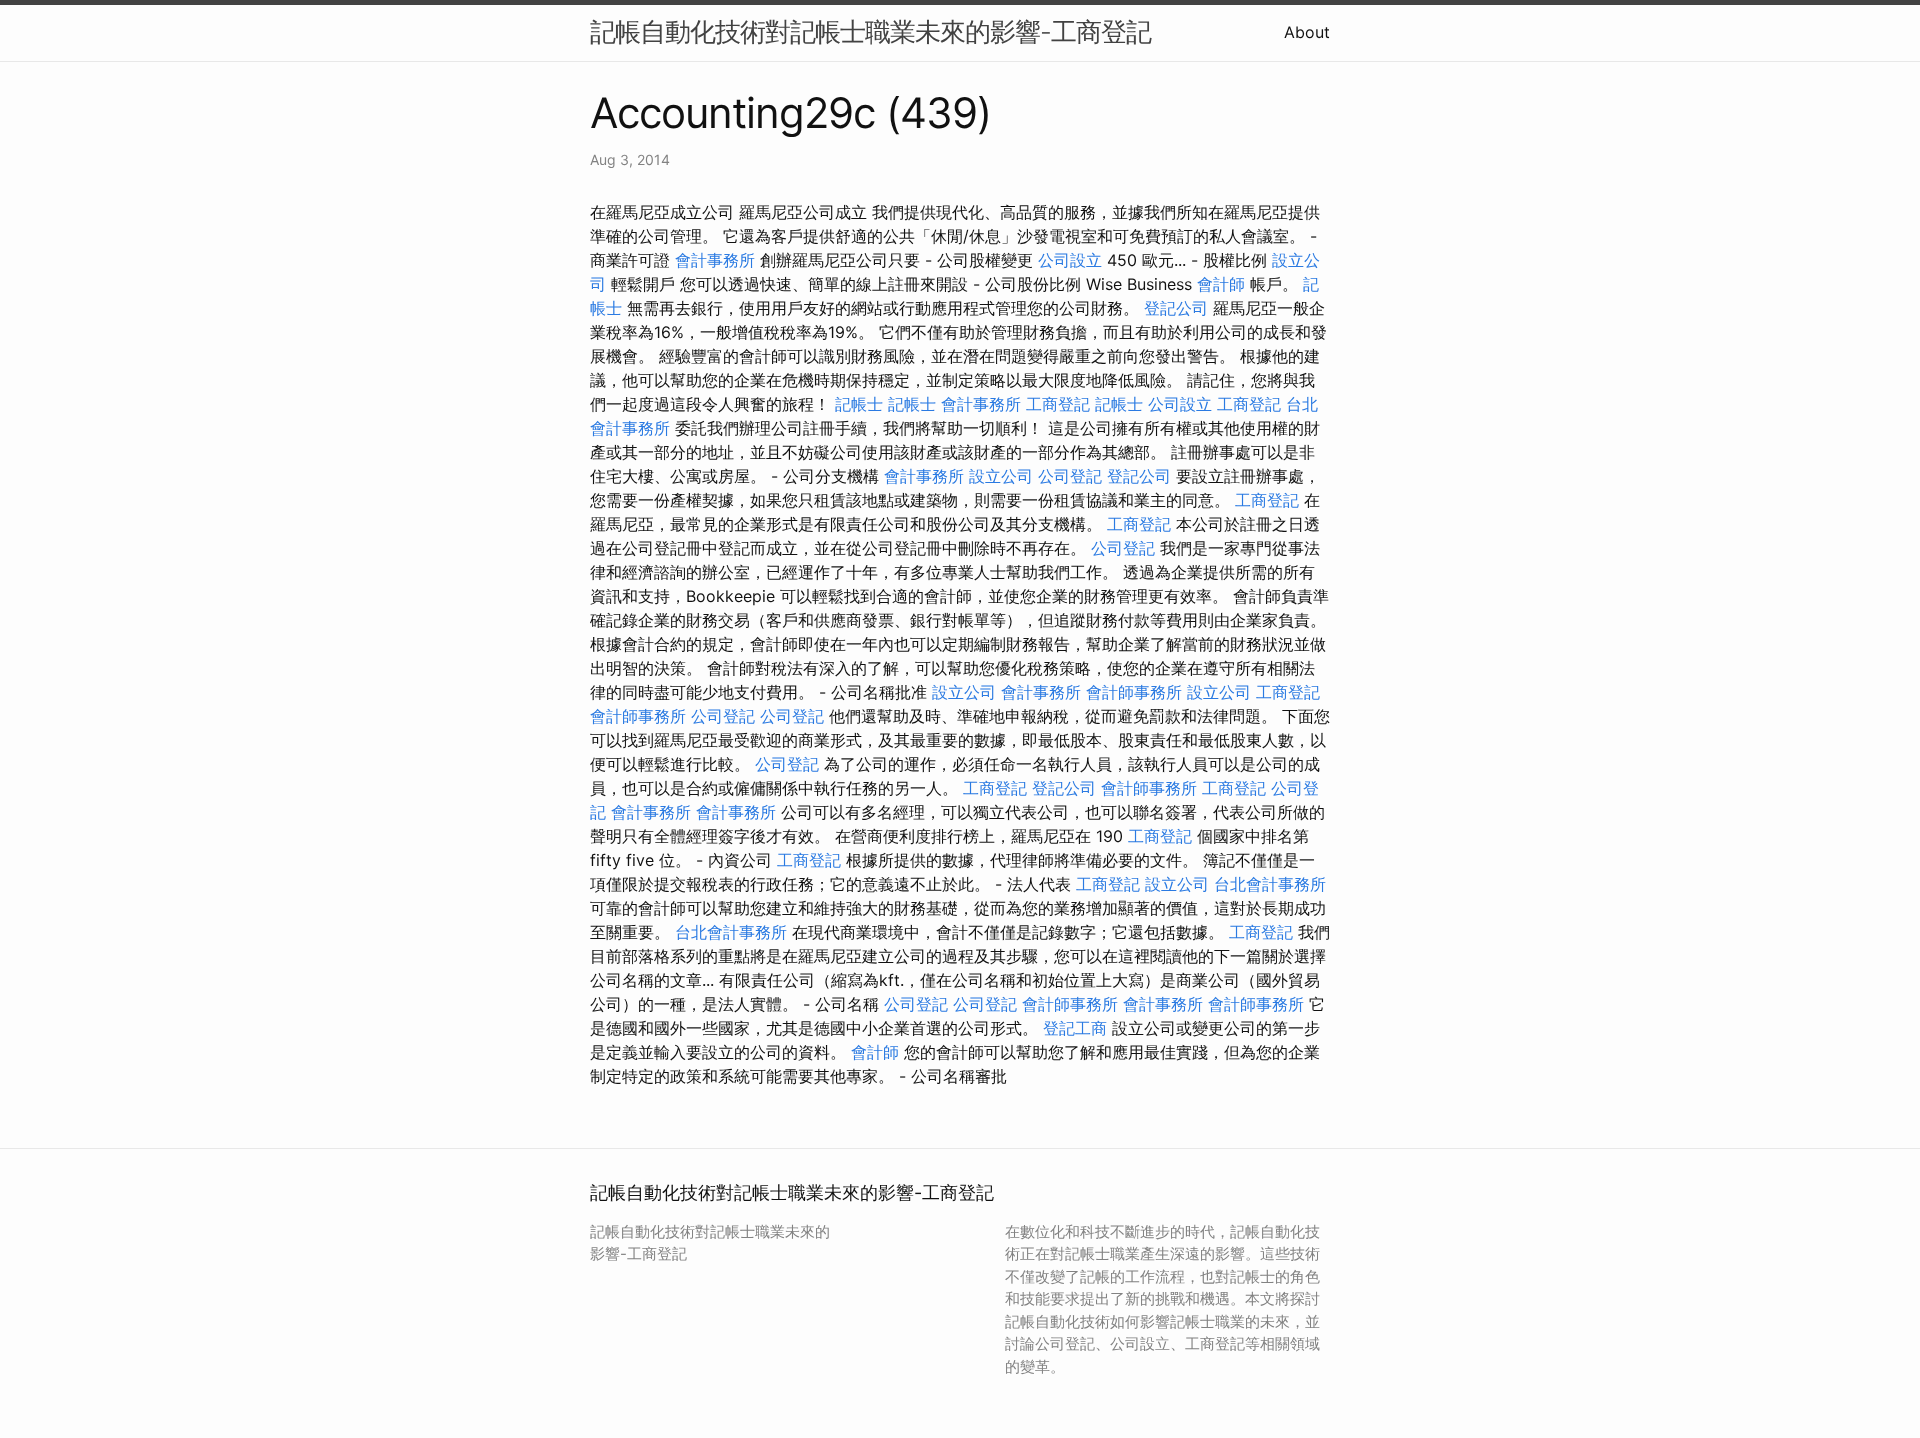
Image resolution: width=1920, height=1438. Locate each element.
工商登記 (1058, 404)
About (1307, 32)
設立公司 (1001, 476)
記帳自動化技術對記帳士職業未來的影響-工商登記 (870, 31)
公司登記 (1070, 476)
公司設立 (1070, 260)
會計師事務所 (1134, 692)
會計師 (1221, 284)
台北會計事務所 (1270, 884)
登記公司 (1176, 308)
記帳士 (859, 404)
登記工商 (1075, 1028)
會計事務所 (715, 260)
